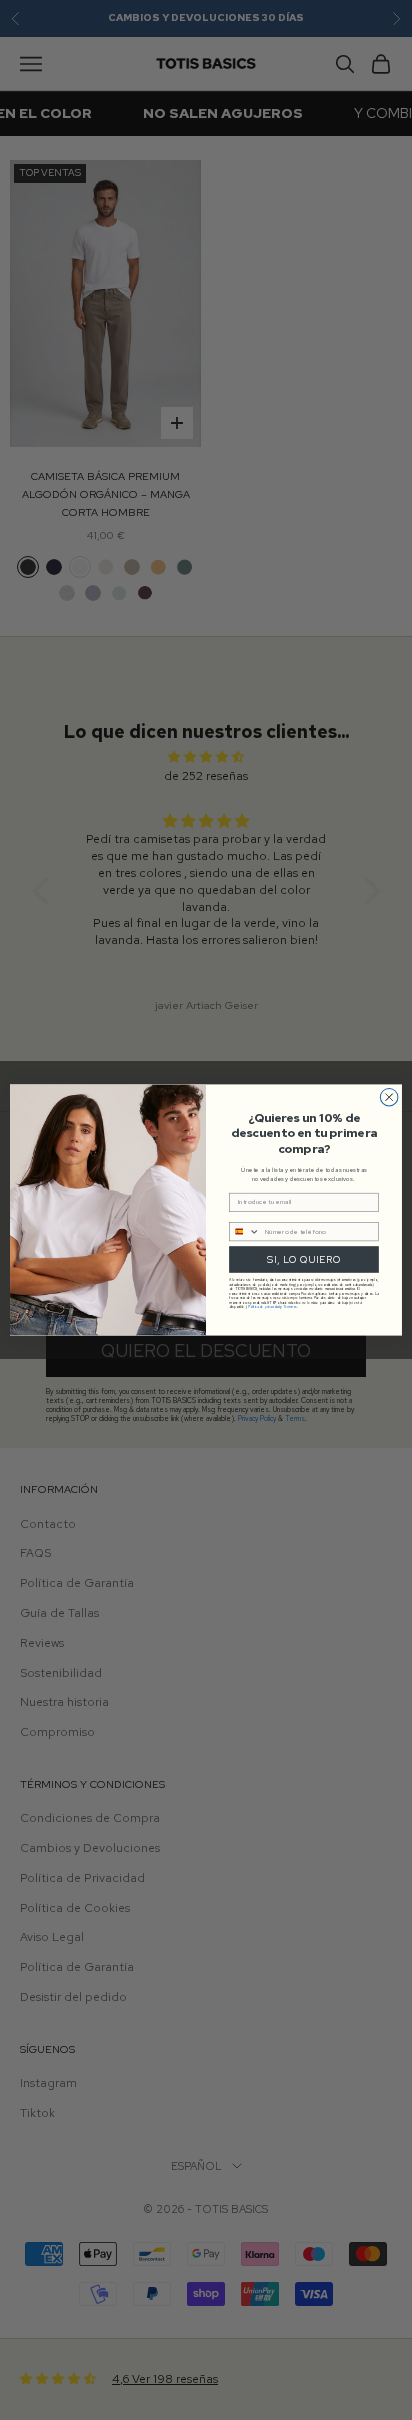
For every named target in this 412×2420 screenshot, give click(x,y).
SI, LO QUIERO (303, 1259)
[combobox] (245, 1231)
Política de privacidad (263, 1307)
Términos (290, 1307)
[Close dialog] (389, 1097)
